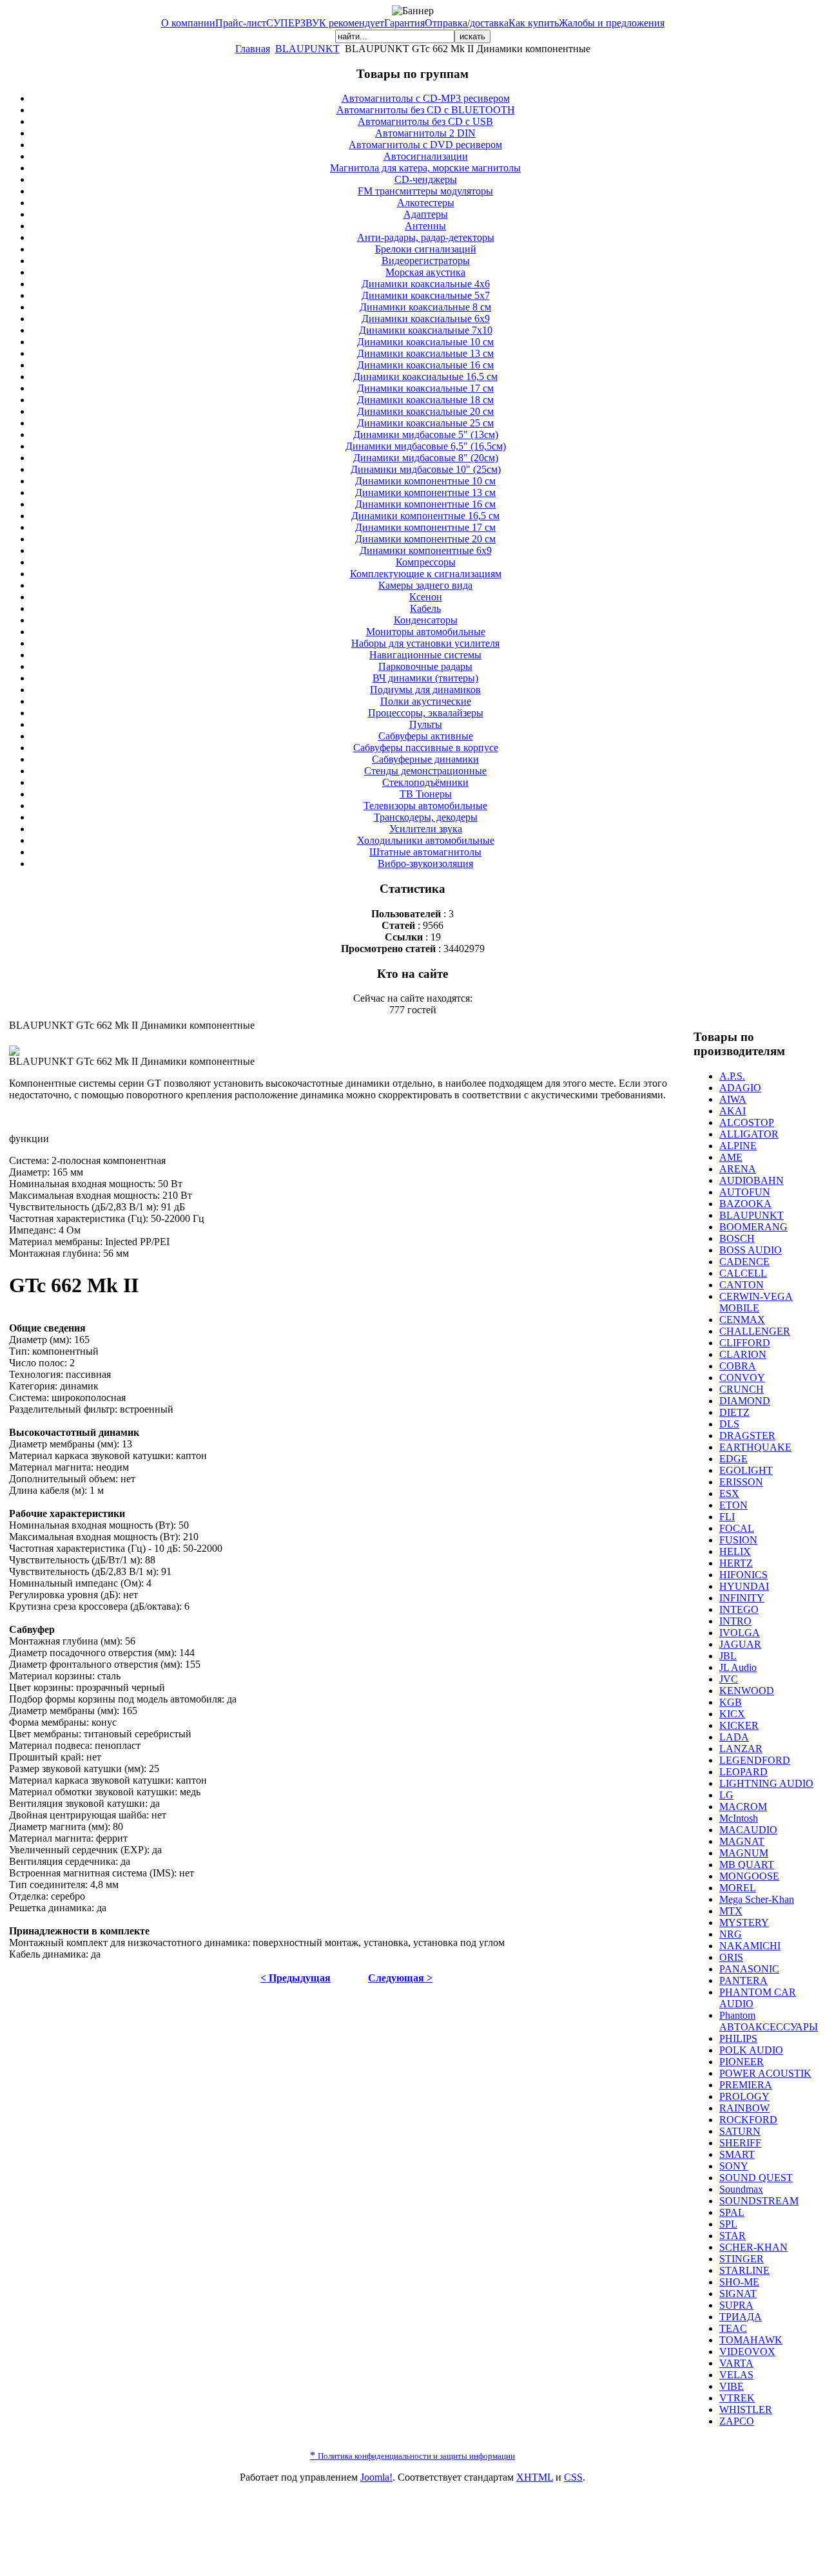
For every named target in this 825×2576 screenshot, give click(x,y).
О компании (188, 23)
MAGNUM (744, 1853)
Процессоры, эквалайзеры (426, 713)
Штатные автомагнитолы (425, 852)
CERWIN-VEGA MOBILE (756, 1302)
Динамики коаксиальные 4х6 (426, 284)
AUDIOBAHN (752, 1180)
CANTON (742, 1285)
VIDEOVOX (747, 2352)
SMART (737, 2154)
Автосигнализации (426, 156)
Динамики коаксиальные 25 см (425, 423)
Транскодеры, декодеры (426, 817)
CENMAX (742, 1320)
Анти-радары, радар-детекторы (426, 237)
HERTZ (736, 1563)
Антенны (425, 226)
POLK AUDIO (751, 2050)
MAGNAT (742, 1841)
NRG (731, 1934)
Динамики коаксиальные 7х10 (426, 330)
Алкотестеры (426, 203)
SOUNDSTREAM (759, 2201)
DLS (729, 1424)
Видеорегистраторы (426, 261)
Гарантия (404, 23)
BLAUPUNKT (307, 49)
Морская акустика (425, 272)
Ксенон (426, 597)
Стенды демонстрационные (425, 771)
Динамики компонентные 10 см (425, 481)
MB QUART (747, 1865)
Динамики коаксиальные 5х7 (426, 295)
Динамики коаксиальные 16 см (425, 365)
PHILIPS (738, 2038)
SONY (734, 2166)
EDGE (733, 1459)
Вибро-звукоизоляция (425, 863)
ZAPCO (737, 2421)
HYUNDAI (744, 1586)
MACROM (743, 1807)
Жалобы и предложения (612, 23)
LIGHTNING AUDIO (766, 1783)
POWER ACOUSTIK (765, 2073)
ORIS (731, 1957)
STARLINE (744, 2270)
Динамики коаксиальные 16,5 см (425, 377)
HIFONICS (743, 1575)
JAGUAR (740, 1644)
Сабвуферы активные (426, 736)
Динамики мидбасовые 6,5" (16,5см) (426, 446)
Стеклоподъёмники (425, 782)
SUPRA (736, 2305)
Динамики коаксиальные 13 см (425, 353)
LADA (734, 1737)
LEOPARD (743, 1772)
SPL (728, 2224)
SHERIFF (740, 2143)
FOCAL (737, 1528)
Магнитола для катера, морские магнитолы (425, 168)
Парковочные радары (425, 666)
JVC (729, 1679)
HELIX (735, 1551)
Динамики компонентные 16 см (425, 504)
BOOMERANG (753, 1227)
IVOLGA (740, 1633)
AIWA (733, 1099)
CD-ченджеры (426, 179)
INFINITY (742, 1598)
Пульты (426, 724)
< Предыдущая (296, 1978)
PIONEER (742, 2062)
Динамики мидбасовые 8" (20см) (426, 458)
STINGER (742, 2259)
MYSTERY (744, 1922)
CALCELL (743, 1273)
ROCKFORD (748, 2120)
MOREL (738, 1888)
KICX (732, 1714)
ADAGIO (740, 1088)
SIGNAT (738, 2294)
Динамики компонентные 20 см (425, 539)
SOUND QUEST (756, 2178)
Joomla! (376, 2477)
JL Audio (738, 1667)
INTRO (735, 1621)
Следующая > (400, 1978)
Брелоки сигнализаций (426, 249)
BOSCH (737, 1238)
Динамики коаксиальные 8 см (425, 307)
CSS (573, 2477)
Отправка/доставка (467, 23)
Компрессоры (426, 562)
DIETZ (734, 1412)
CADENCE (744, 1262)
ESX (729, 1493)
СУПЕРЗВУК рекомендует (325, 23)
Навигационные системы (425, 655)
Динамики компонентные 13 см (425, 492)
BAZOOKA (745, 1204)
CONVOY (742, 1378)
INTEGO (739, 1609)
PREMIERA (746, 2085)
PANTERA (743, 1980)
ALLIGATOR (749, 1134)
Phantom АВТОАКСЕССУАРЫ (769, 2021)
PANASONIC (749, 1969)
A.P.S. (732, 1076)
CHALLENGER (755, 1331)
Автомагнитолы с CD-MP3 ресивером (426, 98)
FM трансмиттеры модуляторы (425, 191)
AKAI (733, 1111)
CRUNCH (742, 1389)
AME (731, 1157)
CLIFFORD (745, 1343)
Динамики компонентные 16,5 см (425, 516)
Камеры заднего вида (425, 585)
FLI (727, 1517)
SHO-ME (739, 2282)
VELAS (736, 2375)
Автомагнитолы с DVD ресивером (425, 145)
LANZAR (741, 1749)
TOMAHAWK (751, 2340)
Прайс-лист (241, 23)
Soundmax (741, 2189)
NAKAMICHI (750, 1946)
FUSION (738, 1540)
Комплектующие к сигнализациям (426, 574)
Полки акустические (426, 701)
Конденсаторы (426, 620)
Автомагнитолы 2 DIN (425, 133)
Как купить (534, 23)
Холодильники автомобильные (426, 840)
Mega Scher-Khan (757, 1899)
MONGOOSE (749, 1876)
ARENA (738, 1169)
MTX (731, 1911)
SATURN (740, 2131)
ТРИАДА (741, 2317)
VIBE (732, 2386)
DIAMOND (745, 1401)
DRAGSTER (747, 1436)
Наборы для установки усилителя (425, 643)
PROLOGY (744, 2096)
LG (726, 1795)
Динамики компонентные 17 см (425, 527)
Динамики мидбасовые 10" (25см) (426, 469)
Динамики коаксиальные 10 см (425, 342)
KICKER (739, 1725)
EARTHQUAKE (755, 1447)
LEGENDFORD (755, 1760)
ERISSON (741, 1482)
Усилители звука (426, 829)
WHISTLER (746, 2409)
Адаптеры (426, 214)
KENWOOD (747, 1691)
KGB (731, 1702)
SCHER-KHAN (753, 2247)
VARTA (736, 2363)
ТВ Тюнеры (426, 794)
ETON (733, 1505)
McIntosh (739, 1818)
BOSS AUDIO (751, 1250)
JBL (728, 1656)
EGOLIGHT (746, 1470)
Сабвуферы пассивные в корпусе (426, 748)
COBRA (738, 1366)
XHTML (535, 2477)
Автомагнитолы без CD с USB (425, 121)
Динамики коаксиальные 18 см (425, 400)
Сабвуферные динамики (425, 759)
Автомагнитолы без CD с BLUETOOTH (426, 110)
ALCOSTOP (747, 1122)
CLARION (743, 1354)
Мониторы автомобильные (426, 632)
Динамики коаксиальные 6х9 (426, 319)
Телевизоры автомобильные (425, 806)
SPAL (732, 2212)
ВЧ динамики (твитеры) (425, 678)
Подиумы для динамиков (425, 690)
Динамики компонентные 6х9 (426, 550)
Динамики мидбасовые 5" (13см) (426, 434)
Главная (253, 49)
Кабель (425, 608)
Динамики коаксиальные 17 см (425, 388)
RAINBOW (744, 2108)
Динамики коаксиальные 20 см (425, 411)
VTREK (737, 2398)
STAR (733, 2236)
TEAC (733, 2328)
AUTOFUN (745, 1192)
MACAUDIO (748, 1830)
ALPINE (738, 1146)
